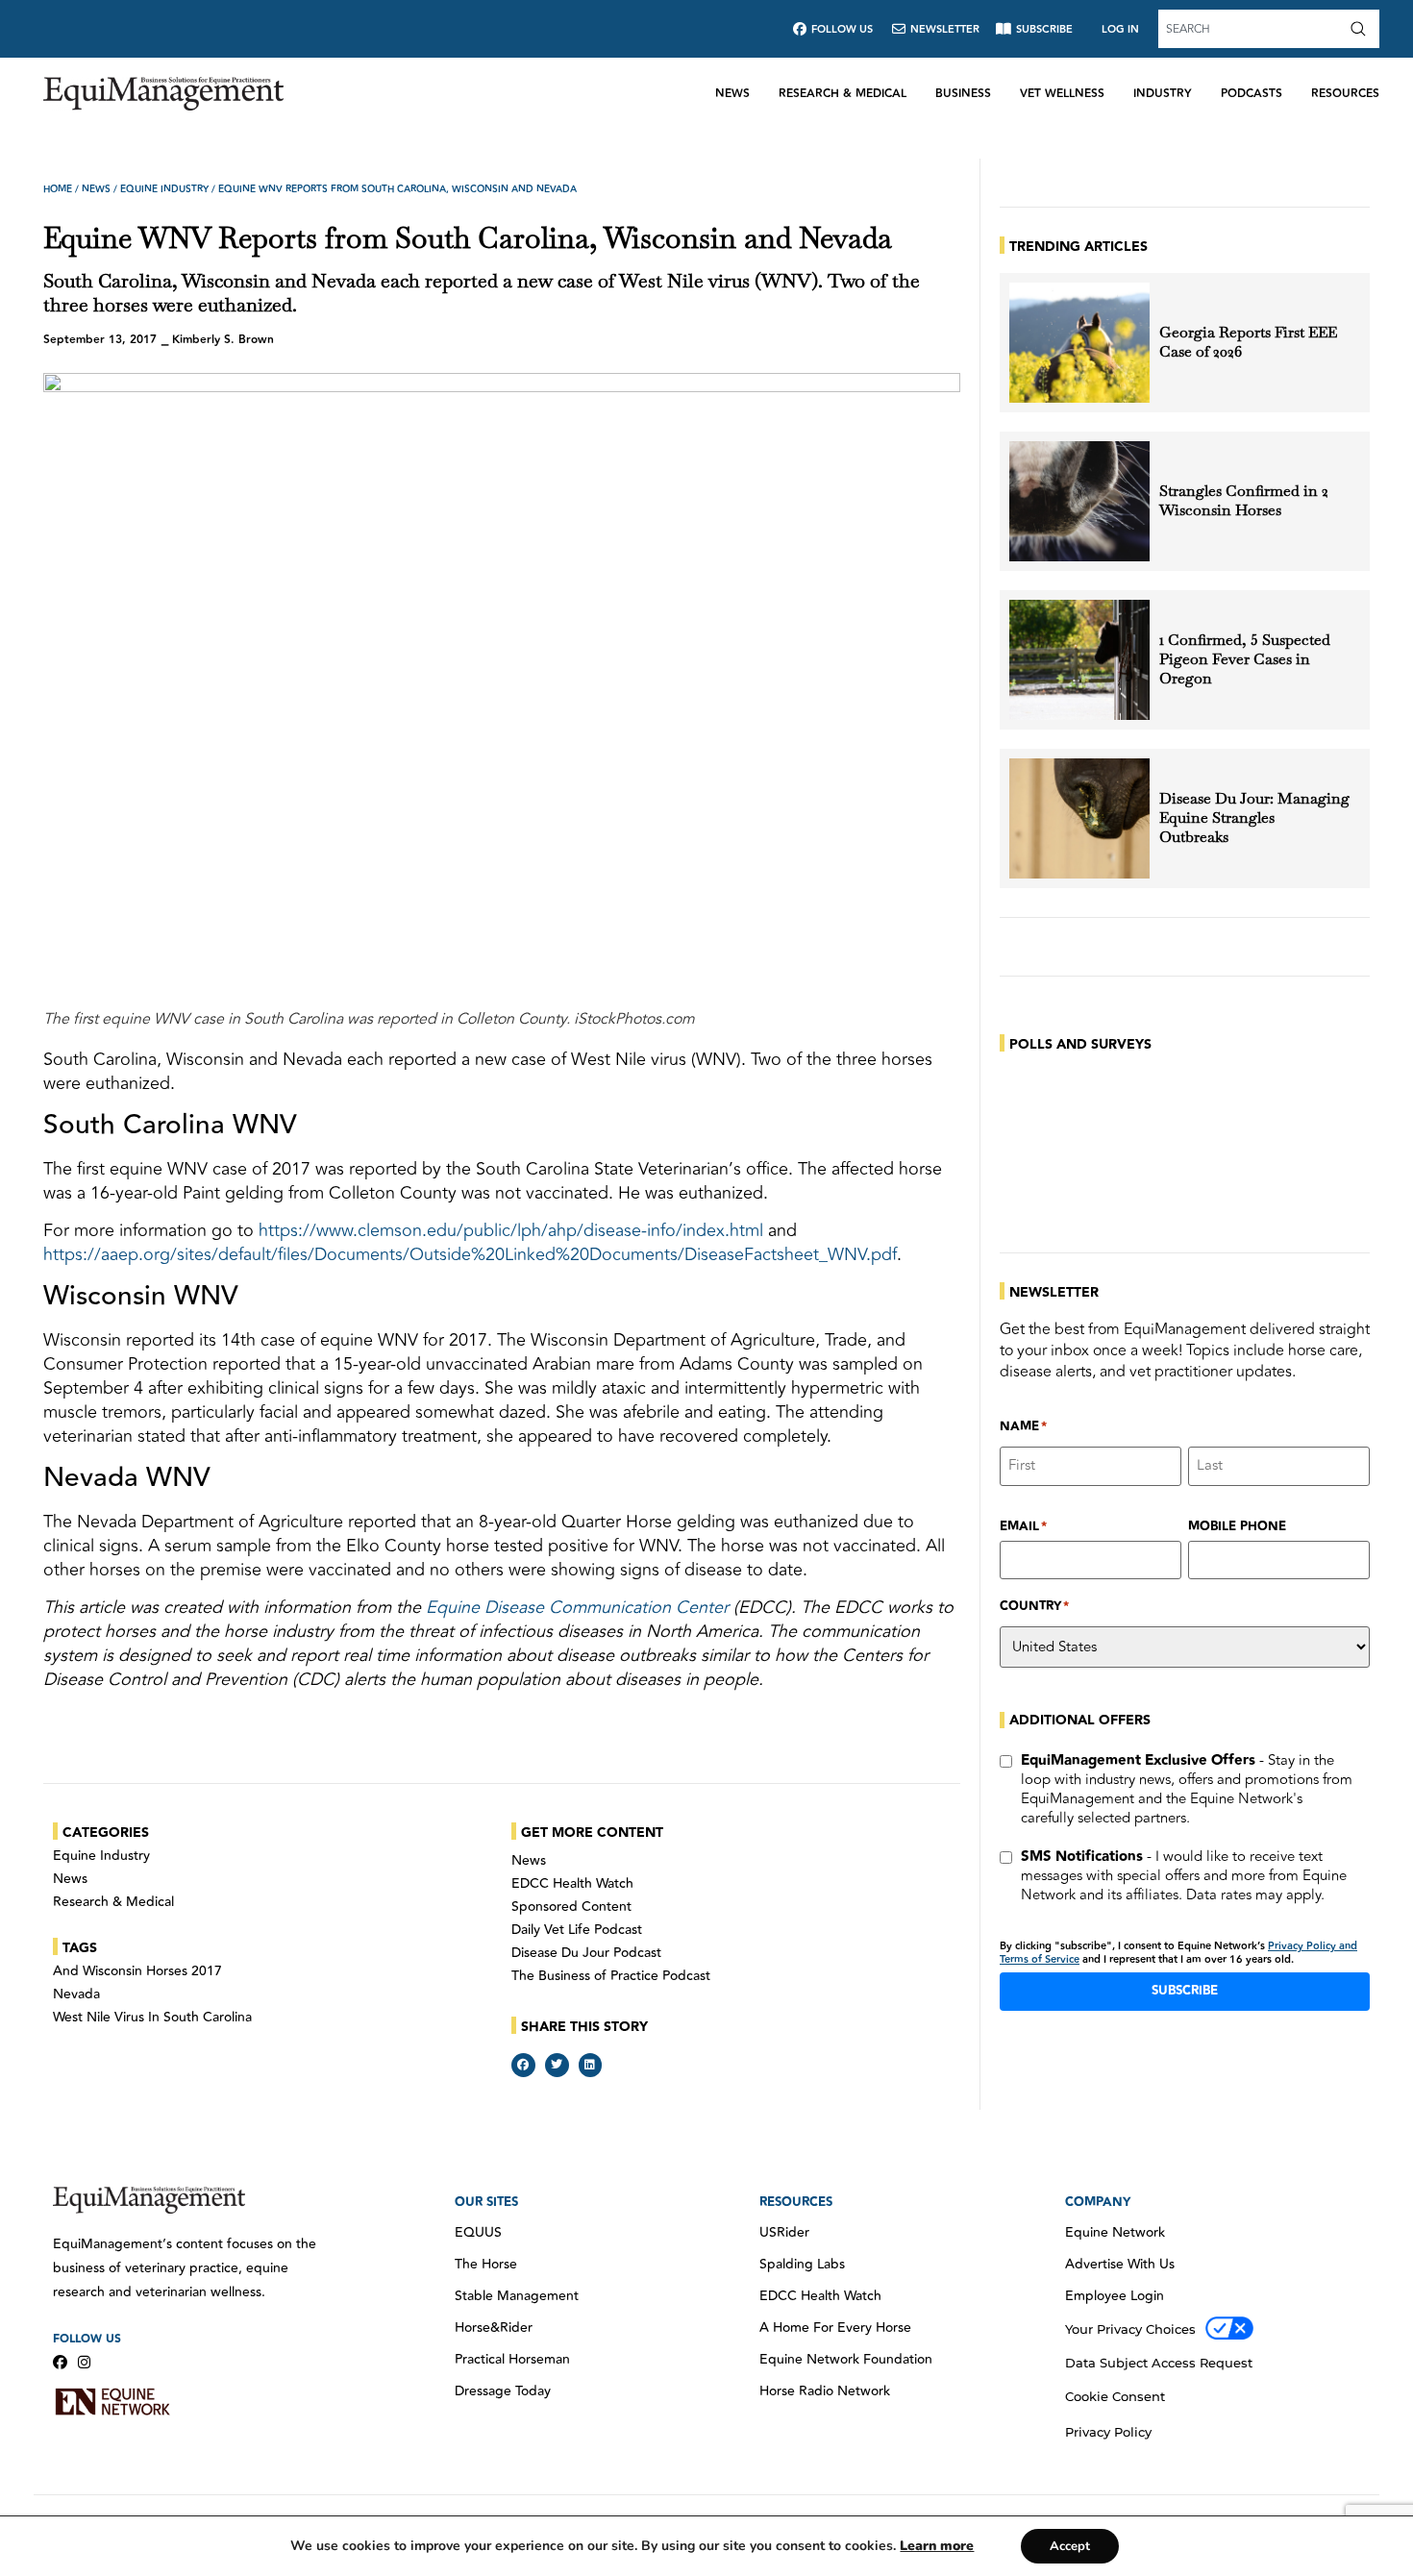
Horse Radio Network (825, 2391)
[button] (523, 2065)
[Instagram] (84, 2362)
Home (58, 189)
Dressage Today (503, 2391)
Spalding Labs (802, 2265)
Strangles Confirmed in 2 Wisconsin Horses (1244, 501)
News (732, 94)
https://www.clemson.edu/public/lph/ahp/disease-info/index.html (511, 1230)
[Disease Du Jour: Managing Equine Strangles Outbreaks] (1079, 818)
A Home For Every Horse (835, 2328)
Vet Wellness (1062, 94)
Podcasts (1252, 94)
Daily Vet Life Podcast (577, 1930)
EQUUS (478, 2233)
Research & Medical (843, 94)
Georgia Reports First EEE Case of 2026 (1248, 342)
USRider (784, 2233)
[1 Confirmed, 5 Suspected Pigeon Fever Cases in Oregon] (1079, 660)
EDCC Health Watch (572, 1884)
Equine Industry (164, 189)
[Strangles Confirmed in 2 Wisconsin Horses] (1079, 501)
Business (963, 94)
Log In (1120, 29)
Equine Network (1115, 2233)
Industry (1163, 94)
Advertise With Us (1120, 2265)
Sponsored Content (571, 1907)
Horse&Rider (494, 2328)
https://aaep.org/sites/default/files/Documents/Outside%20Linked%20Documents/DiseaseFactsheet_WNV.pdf (470, 1254)
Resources (1345, 94)
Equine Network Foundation (846, 2360)
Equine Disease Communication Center (577, 1607)
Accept (1070, 2546)
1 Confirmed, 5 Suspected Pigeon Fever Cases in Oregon (1245, 659)
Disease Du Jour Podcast (586, 1953)
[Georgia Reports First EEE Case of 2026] (1079, 343)
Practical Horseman (512, 2360)
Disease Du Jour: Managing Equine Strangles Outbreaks (1254, 818)
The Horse (486, 2265)
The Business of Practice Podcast (611, 1976)
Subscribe (1185, 1991)
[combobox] (1252, 29)
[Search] (1362, 29)
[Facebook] (60, 2362)
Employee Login (1115, 2296)
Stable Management (517, 2296)
